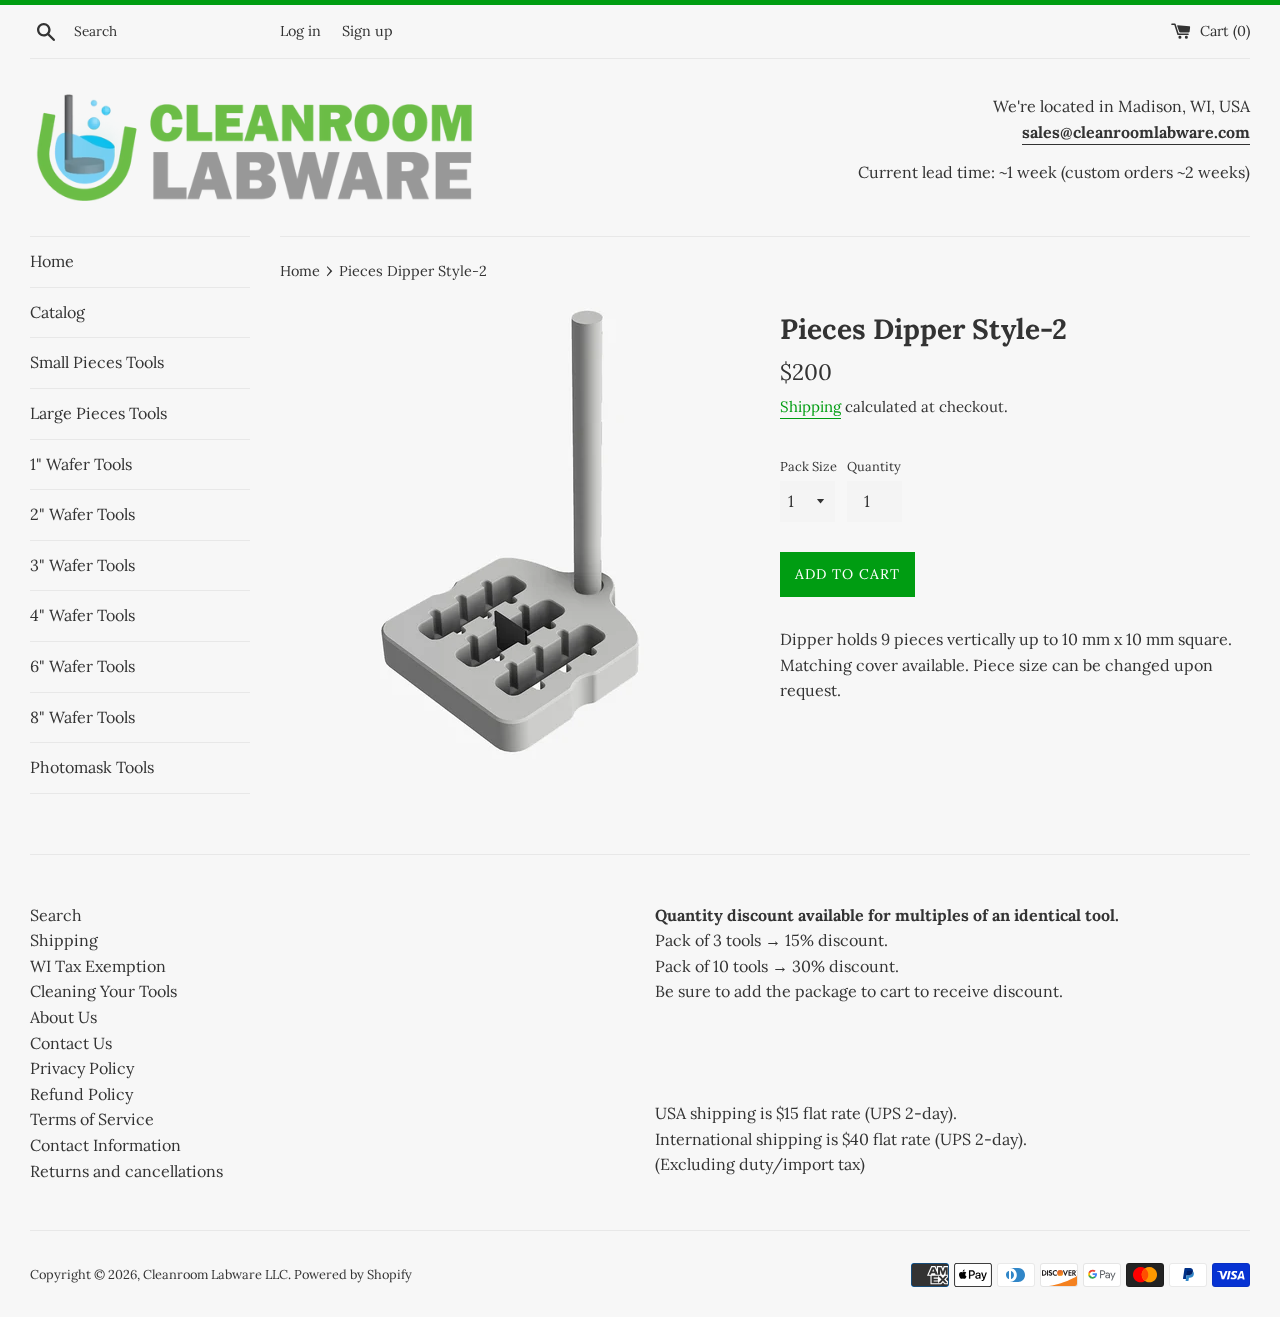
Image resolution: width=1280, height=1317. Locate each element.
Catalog (57, 312)
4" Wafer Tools (82, 615)
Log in (300, 31)
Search (56, 915)
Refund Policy (81, 1094)
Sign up (367, 31)
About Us (63, 1017)
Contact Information (105, 1145)
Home (52, 261)
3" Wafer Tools (82, 565)
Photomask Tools (92, 767)
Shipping (810, 406)
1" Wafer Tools (81, 464)
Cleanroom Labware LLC (215, 1274)
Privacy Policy (82, 1068)
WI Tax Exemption (98, 966)
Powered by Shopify (353, 1274)
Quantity (874, 466)
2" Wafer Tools (82, 514)
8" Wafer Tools (82, 717)
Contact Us (71, 1043)
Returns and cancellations (126, 1171)
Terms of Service (92, 1119)
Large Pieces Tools (98, 413)
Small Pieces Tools (97, 362)
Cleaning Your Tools (103, 991)
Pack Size (808, 466)
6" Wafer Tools (82, 666)
